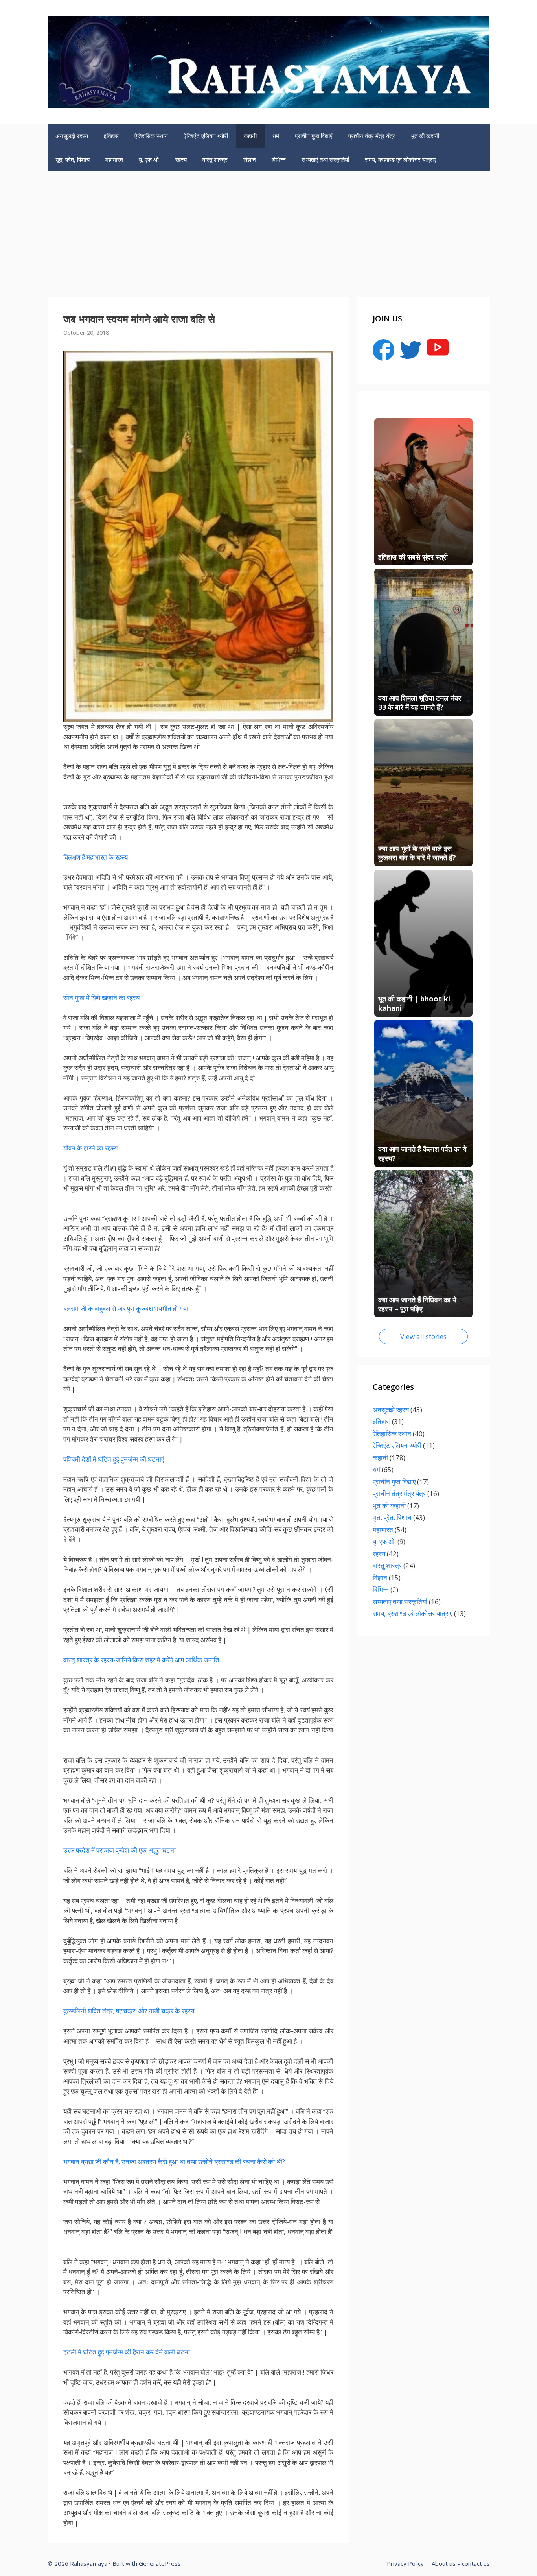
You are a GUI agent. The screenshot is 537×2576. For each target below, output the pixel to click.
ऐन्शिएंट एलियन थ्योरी (206, 136)
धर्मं (276, 136)
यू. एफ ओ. (149, 159)
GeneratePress (160, 2563)
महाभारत (114, 159)
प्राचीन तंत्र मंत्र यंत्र (372, 136)
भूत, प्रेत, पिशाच (73, 159)
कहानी (250, 136)
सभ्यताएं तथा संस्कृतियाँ (325, 159)
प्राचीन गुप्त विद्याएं (314, 136)
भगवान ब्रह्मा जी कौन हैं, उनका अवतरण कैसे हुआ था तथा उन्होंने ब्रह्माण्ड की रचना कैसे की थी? (174, 2161)
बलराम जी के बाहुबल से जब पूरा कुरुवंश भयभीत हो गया (126, 1308)
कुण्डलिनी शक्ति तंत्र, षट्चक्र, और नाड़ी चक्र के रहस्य (129, 2011)
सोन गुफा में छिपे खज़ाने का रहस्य (101, 998)
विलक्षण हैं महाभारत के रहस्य (96, 857)
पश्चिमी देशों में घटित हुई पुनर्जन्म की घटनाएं (114, 1459)
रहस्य (181, 159)
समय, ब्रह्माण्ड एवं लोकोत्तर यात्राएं (401, 159)
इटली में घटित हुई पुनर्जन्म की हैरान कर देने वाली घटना (127, 2352)
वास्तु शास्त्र (215, 159)
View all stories (423, 1336)
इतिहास (111, 136)
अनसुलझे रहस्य (72, 136)
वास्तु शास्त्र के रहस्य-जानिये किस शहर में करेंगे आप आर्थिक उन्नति (141, 1660)
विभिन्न (279, 159)
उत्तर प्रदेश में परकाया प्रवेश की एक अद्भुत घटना (120, 1850)
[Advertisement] (268, 230)
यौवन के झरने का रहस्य (90, 1148)
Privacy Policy (405, 2563)
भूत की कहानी (425, 136)
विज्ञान (250, 159)
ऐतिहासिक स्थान (151, 136)
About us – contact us (461, 2563)
